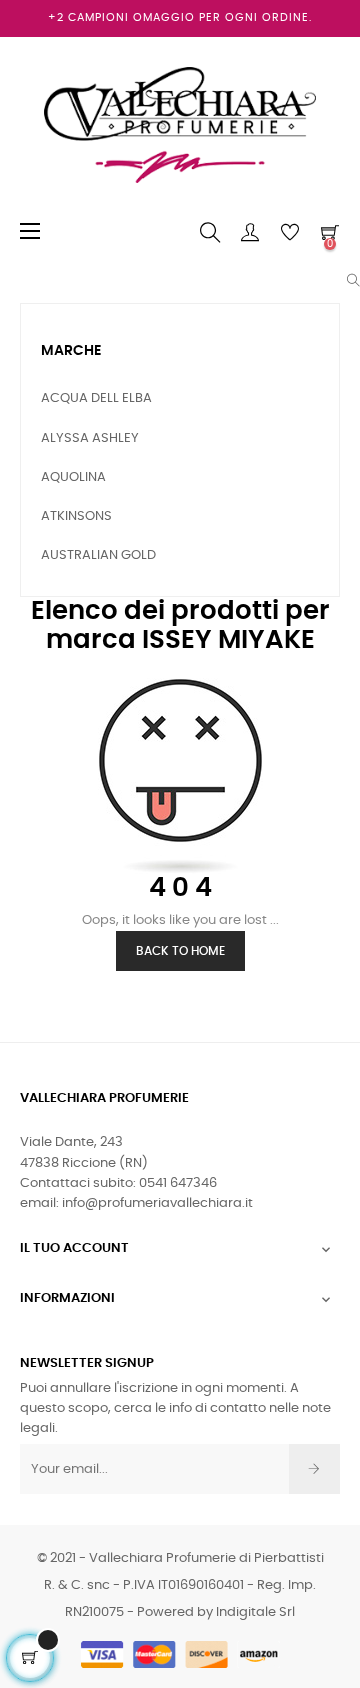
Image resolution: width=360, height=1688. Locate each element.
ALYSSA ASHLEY (90, 438)
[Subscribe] (314, 1469)
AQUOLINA (73, 477)
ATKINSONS (76, 516)
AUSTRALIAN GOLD (98, 555)
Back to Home (180, 951)
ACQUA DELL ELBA (96, 398)
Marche (71, 351)
